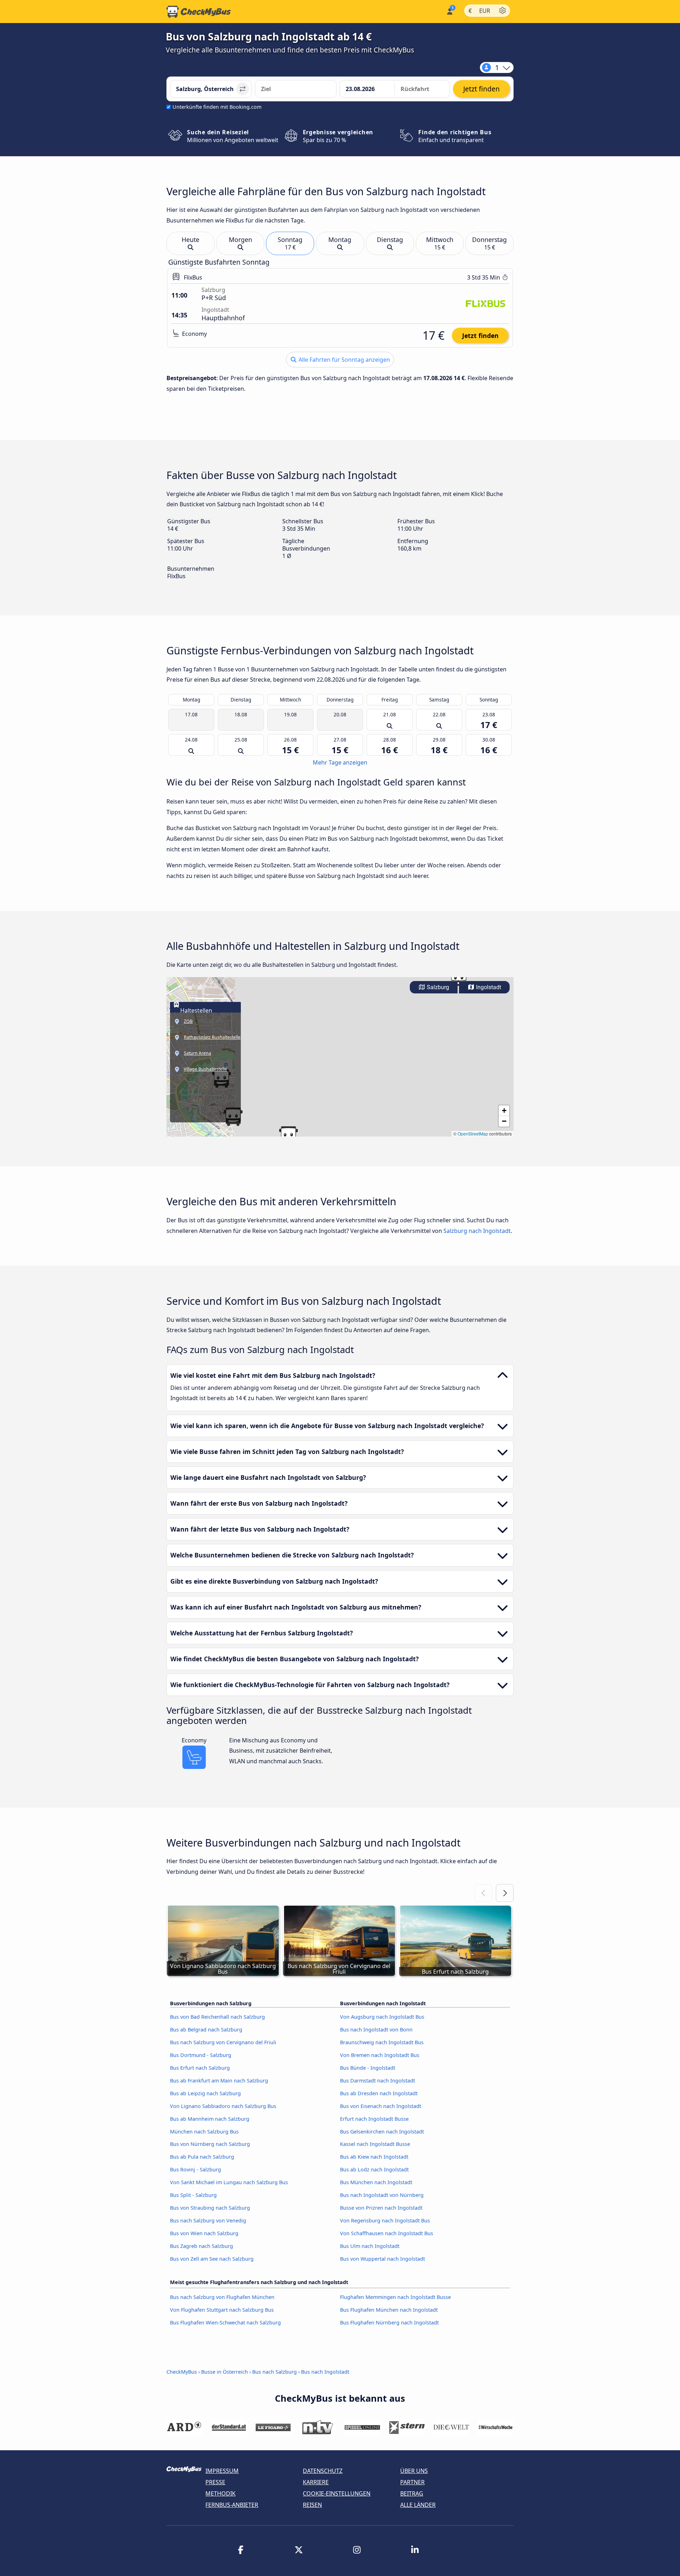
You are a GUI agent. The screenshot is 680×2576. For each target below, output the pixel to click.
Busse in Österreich (225, 2372)
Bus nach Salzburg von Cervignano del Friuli (223, 2042)
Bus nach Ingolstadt (325, 2372)
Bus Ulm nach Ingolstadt (370, 2246)
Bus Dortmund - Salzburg (201, 2055)
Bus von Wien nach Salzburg (204, 2233)
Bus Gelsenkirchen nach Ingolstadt (382, 2132)
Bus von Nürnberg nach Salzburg (210, 2144)
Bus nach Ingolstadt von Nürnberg (382, 2195)
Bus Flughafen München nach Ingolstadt (389, 2310)
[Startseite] (199, 12)
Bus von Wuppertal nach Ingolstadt (382, 2259)
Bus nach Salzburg (274, 2372)
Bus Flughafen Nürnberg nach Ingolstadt (389, 2323)
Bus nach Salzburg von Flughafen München (222, 2297)
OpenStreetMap (473, 1134)
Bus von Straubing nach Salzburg (210, 2208)
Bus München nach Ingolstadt (376, 2182)
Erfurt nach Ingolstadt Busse (374, 2119)
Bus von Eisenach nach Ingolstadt (381, 2106)
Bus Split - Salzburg (193, 2195)
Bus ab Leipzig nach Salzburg (205, 2093)
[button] (288, 1135)
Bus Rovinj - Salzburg (195, 2169)
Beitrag (412, 2493)
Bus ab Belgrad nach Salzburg (206, 2030)
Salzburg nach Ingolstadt (477, 1231)
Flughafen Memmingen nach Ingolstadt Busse (395, 2297)
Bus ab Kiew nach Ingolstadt (374, 2157)
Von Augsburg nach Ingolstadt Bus (382, 2017)
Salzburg (437, 987)
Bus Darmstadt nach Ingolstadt (378, 2081)
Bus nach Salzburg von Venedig (208, 2220)
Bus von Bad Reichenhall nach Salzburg (217, 2017)
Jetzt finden (480, 336)
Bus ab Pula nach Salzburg (202, 2157)
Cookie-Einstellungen (337, 2493)
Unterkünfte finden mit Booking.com (217, 107)
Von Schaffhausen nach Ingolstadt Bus (387, 2233)
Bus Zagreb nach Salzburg (202, 2246)
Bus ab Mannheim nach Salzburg (210, 2119)
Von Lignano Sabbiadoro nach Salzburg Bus (223, 2106)
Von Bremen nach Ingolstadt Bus (380, 2055)
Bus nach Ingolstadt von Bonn (376, 2030)
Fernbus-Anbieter (232, 2505)
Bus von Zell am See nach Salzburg (212, 2259)
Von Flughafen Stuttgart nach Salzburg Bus (222, 2310)
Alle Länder (418, 2505)
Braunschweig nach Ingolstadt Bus (382, 2042)
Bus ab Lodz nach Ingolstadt (374, 2169)
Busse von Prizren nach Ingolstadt (381, 2208)
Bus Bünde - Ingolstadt (368, 2068)
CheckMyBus (182, 2372)
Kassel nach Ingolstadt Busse (375, 2144)
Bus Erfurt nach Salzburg (200, 2068)
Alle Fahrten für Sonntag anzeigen (344, 360)
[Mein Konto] (449, 11)
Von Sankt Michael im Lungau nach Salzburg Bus (229, 2182)
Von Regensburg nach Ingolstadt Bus (385, 2220)
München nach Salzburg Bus (204, 2132)
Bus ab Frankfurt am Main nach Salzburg (219, 2081)
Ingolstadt (488, 987)
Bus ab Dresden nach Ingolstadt (379, 2093)
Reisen (312, 2505)
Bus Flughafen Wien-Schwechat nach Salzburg (225, 2323)
